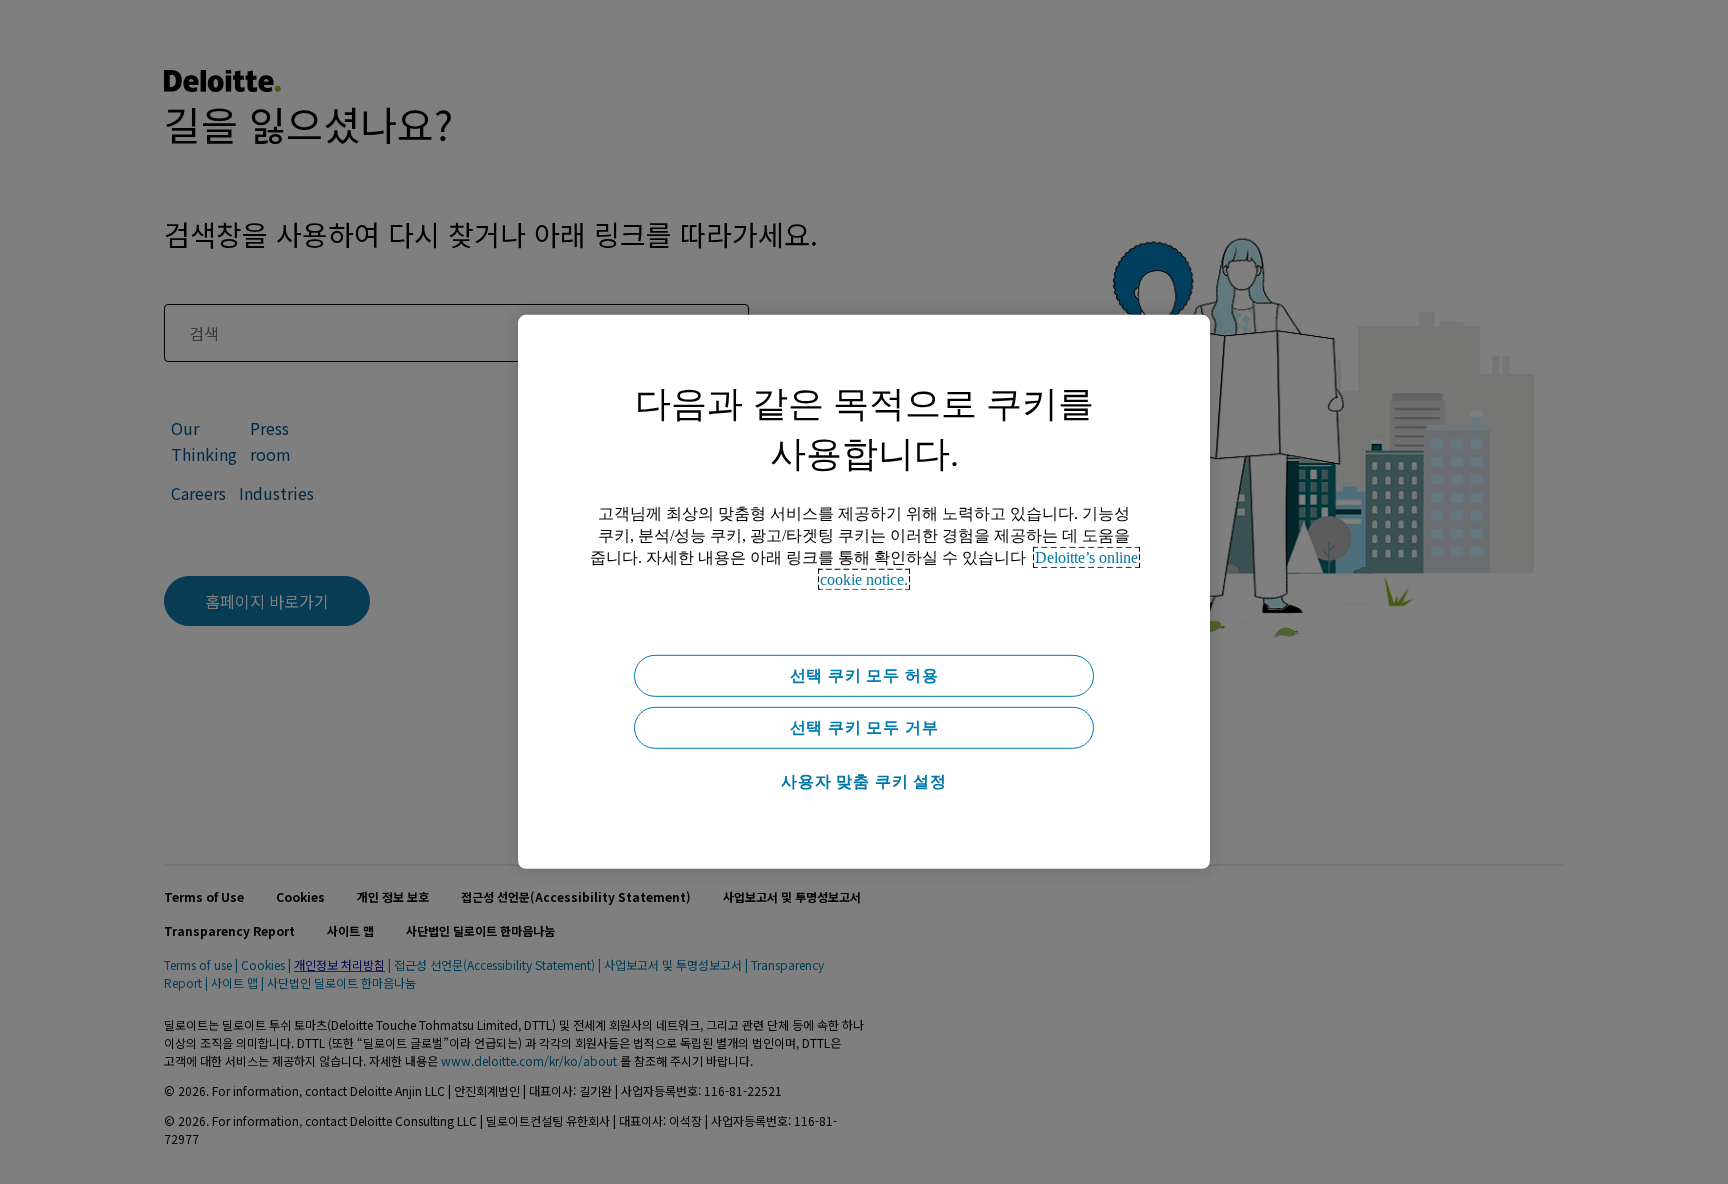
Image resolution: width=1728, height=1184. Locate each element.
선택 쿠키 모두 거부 (864, 727)
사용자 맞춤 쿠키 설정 (864, 781)
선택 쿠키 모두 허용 (864, 675)
